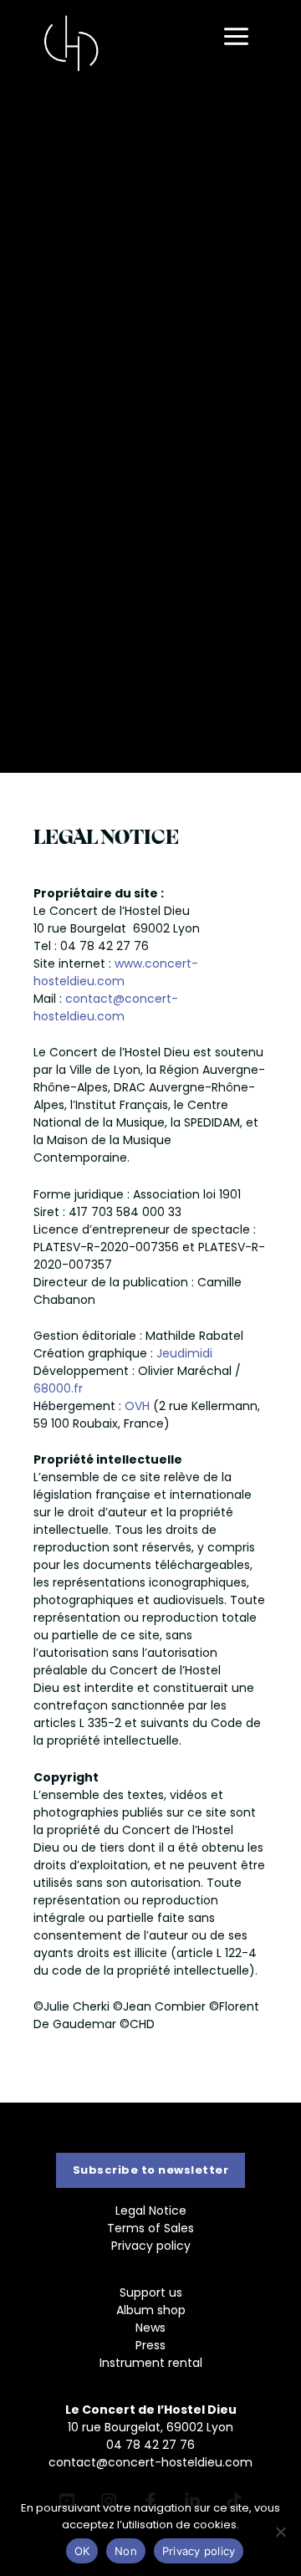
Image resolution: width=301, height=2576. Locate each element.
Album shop (151, 2310)
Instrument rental (151, 2363)
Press (150, 2345)
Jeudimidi (184, 1353)
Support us (151, 2292)
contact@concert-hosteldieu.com (106, 1007)
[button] (151, 2170)
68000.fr (58, 1388)
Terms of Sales (150, 2228)
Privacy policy (151, 2246)
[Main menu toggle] (236, 37)
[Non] (280, 2532)
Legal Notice (151, 2211)
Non (126, 2551)
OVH (137, 1406)
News (150, 2328)
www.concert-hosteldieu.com (116, 972)
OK (82, 2551)
